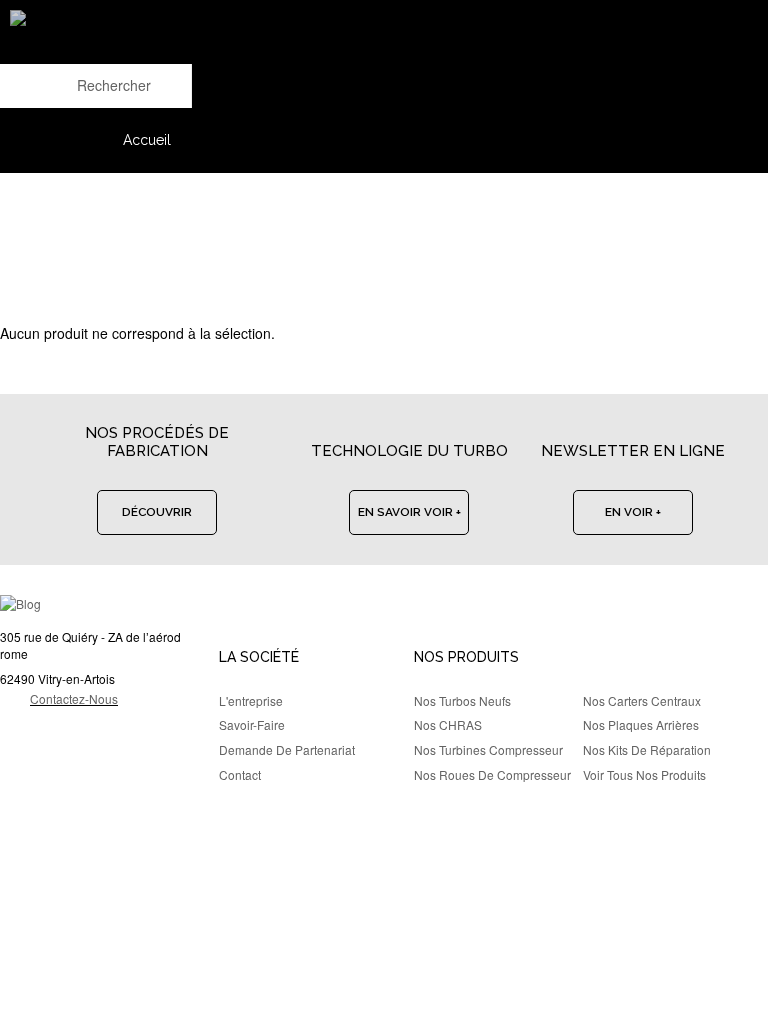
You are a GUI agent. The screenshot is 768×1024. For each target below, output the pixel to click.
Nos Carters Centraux (642, 700)
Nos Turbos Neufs (462, 700)
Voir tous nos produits (644, 774)
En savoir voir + (409, 512)
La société (259, 657)
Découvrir (157, 512)
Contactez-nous (74, 698)
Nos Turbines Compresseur (488, 749)
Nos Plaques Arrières (641, 724)
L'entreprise (251, 700)
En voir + (633, 512)
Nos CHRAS (448, 724)
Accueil (147, 140)
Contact (240, 774)
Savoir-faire (252, 724)
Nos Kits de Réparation (647, 749)
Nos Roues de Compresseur (492, 774)
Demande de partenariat (287, 749)
